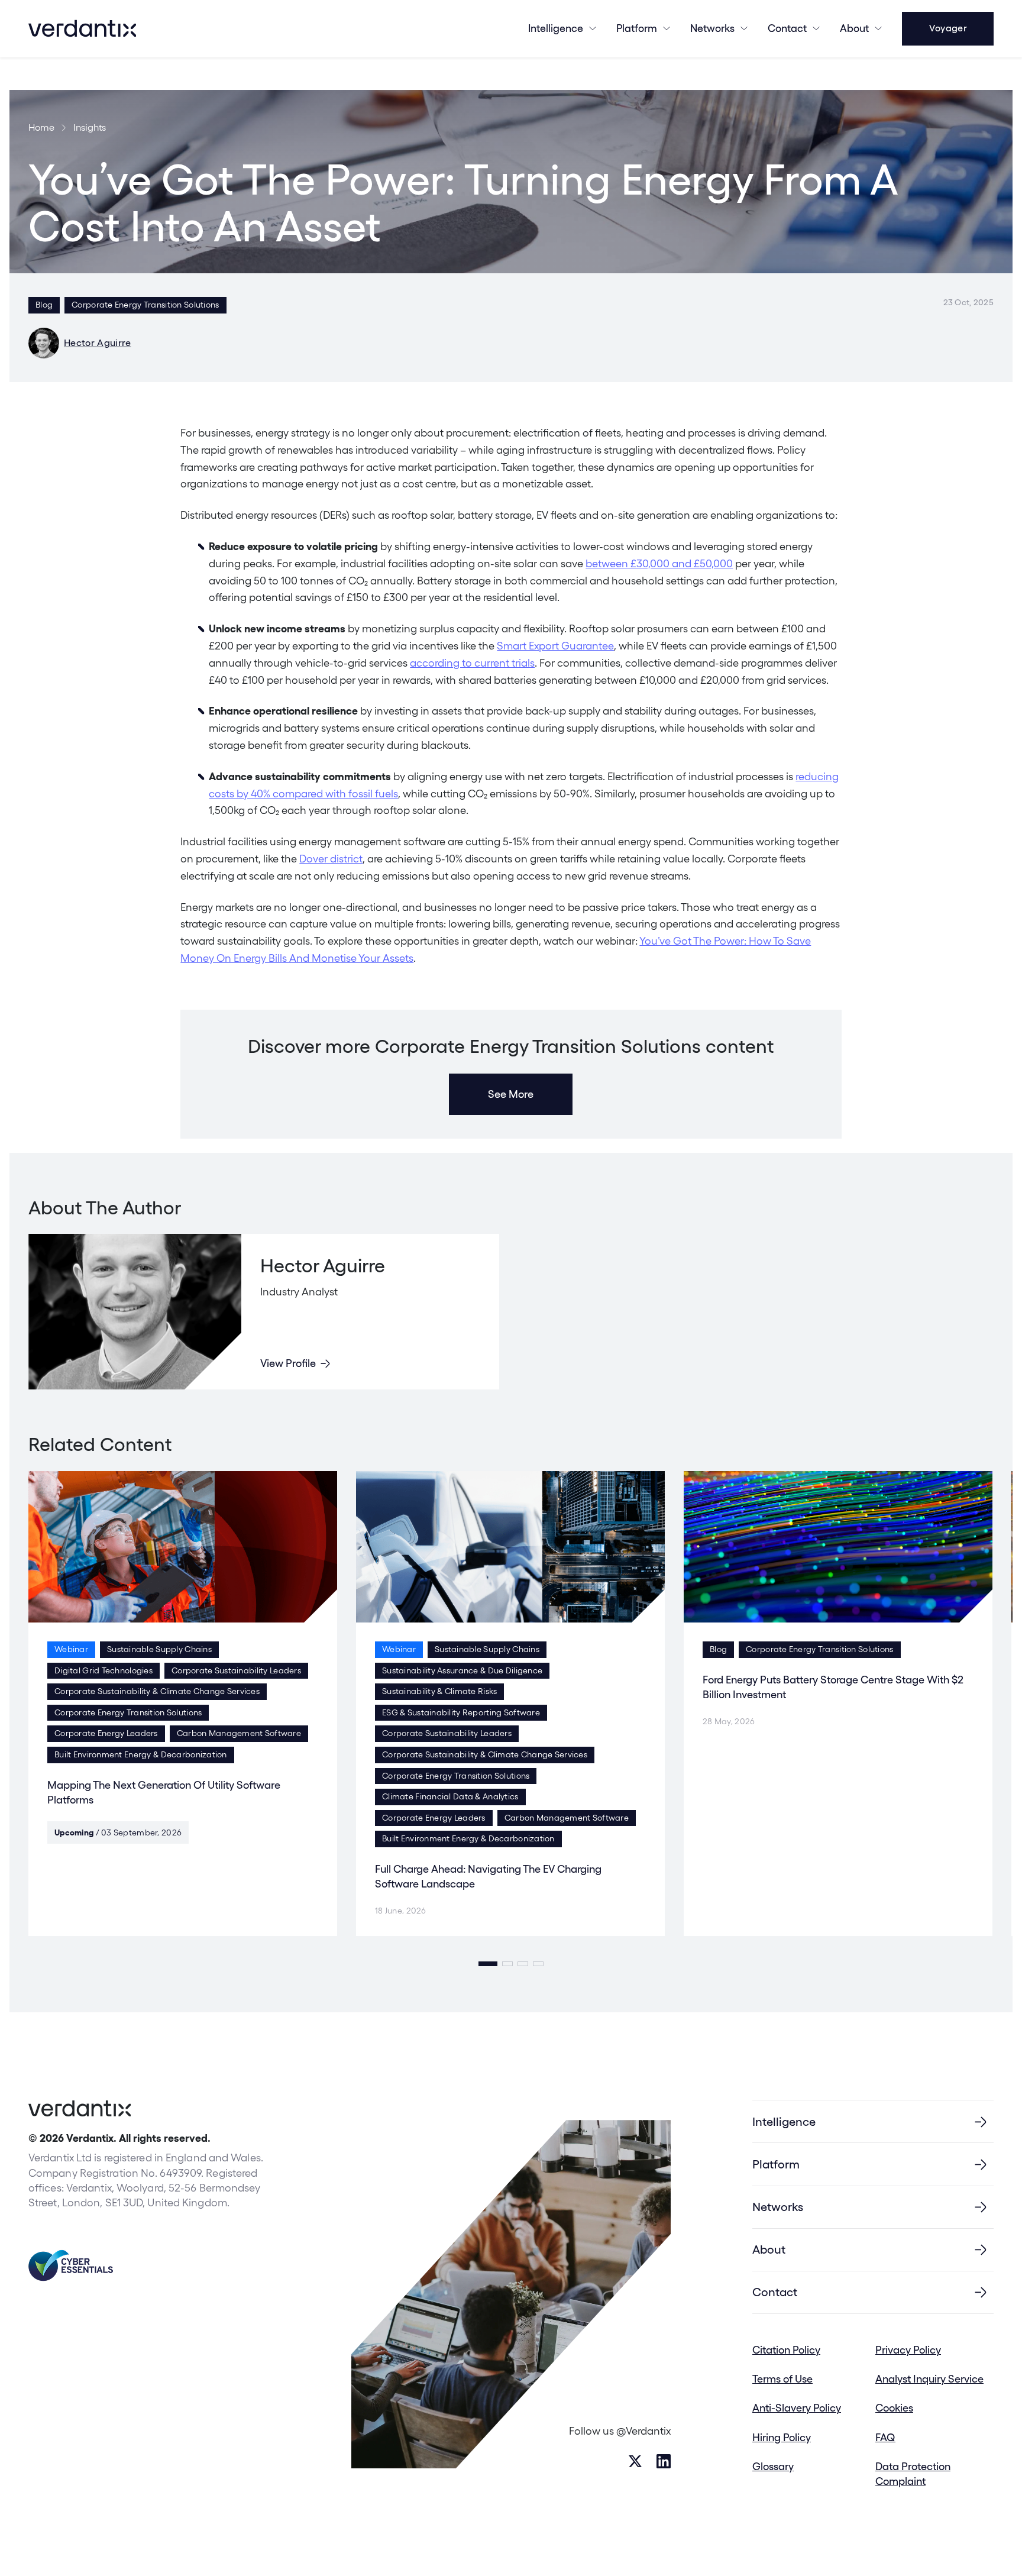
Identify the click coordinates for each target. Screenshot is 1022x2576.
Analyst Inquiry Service (929, 2379)
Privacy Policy (908, 2350)
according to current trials (472, 663)
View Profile (288, 1363)
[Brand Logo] (82, 28)
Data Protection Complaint (913, 2474)
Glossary (773, 2466)
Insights (90, 128)
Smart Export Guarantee (555, 646)
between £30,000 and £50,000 (659, 563)
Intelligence (556, 28)
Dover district (331, 859)
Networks (778, 2207)
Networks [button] (712, 28)
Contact (787, 28)
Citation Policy (786, 2350)
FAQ (885, 2437)
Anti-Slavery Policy (797, 2408)
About (854, 28)
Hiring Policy (782, 2437)
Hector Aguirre (97, 343)
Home (41, 128)
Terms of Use (782, 2379)
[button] (488, 1964)
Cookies (894, 2408)
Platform (637, 28)
